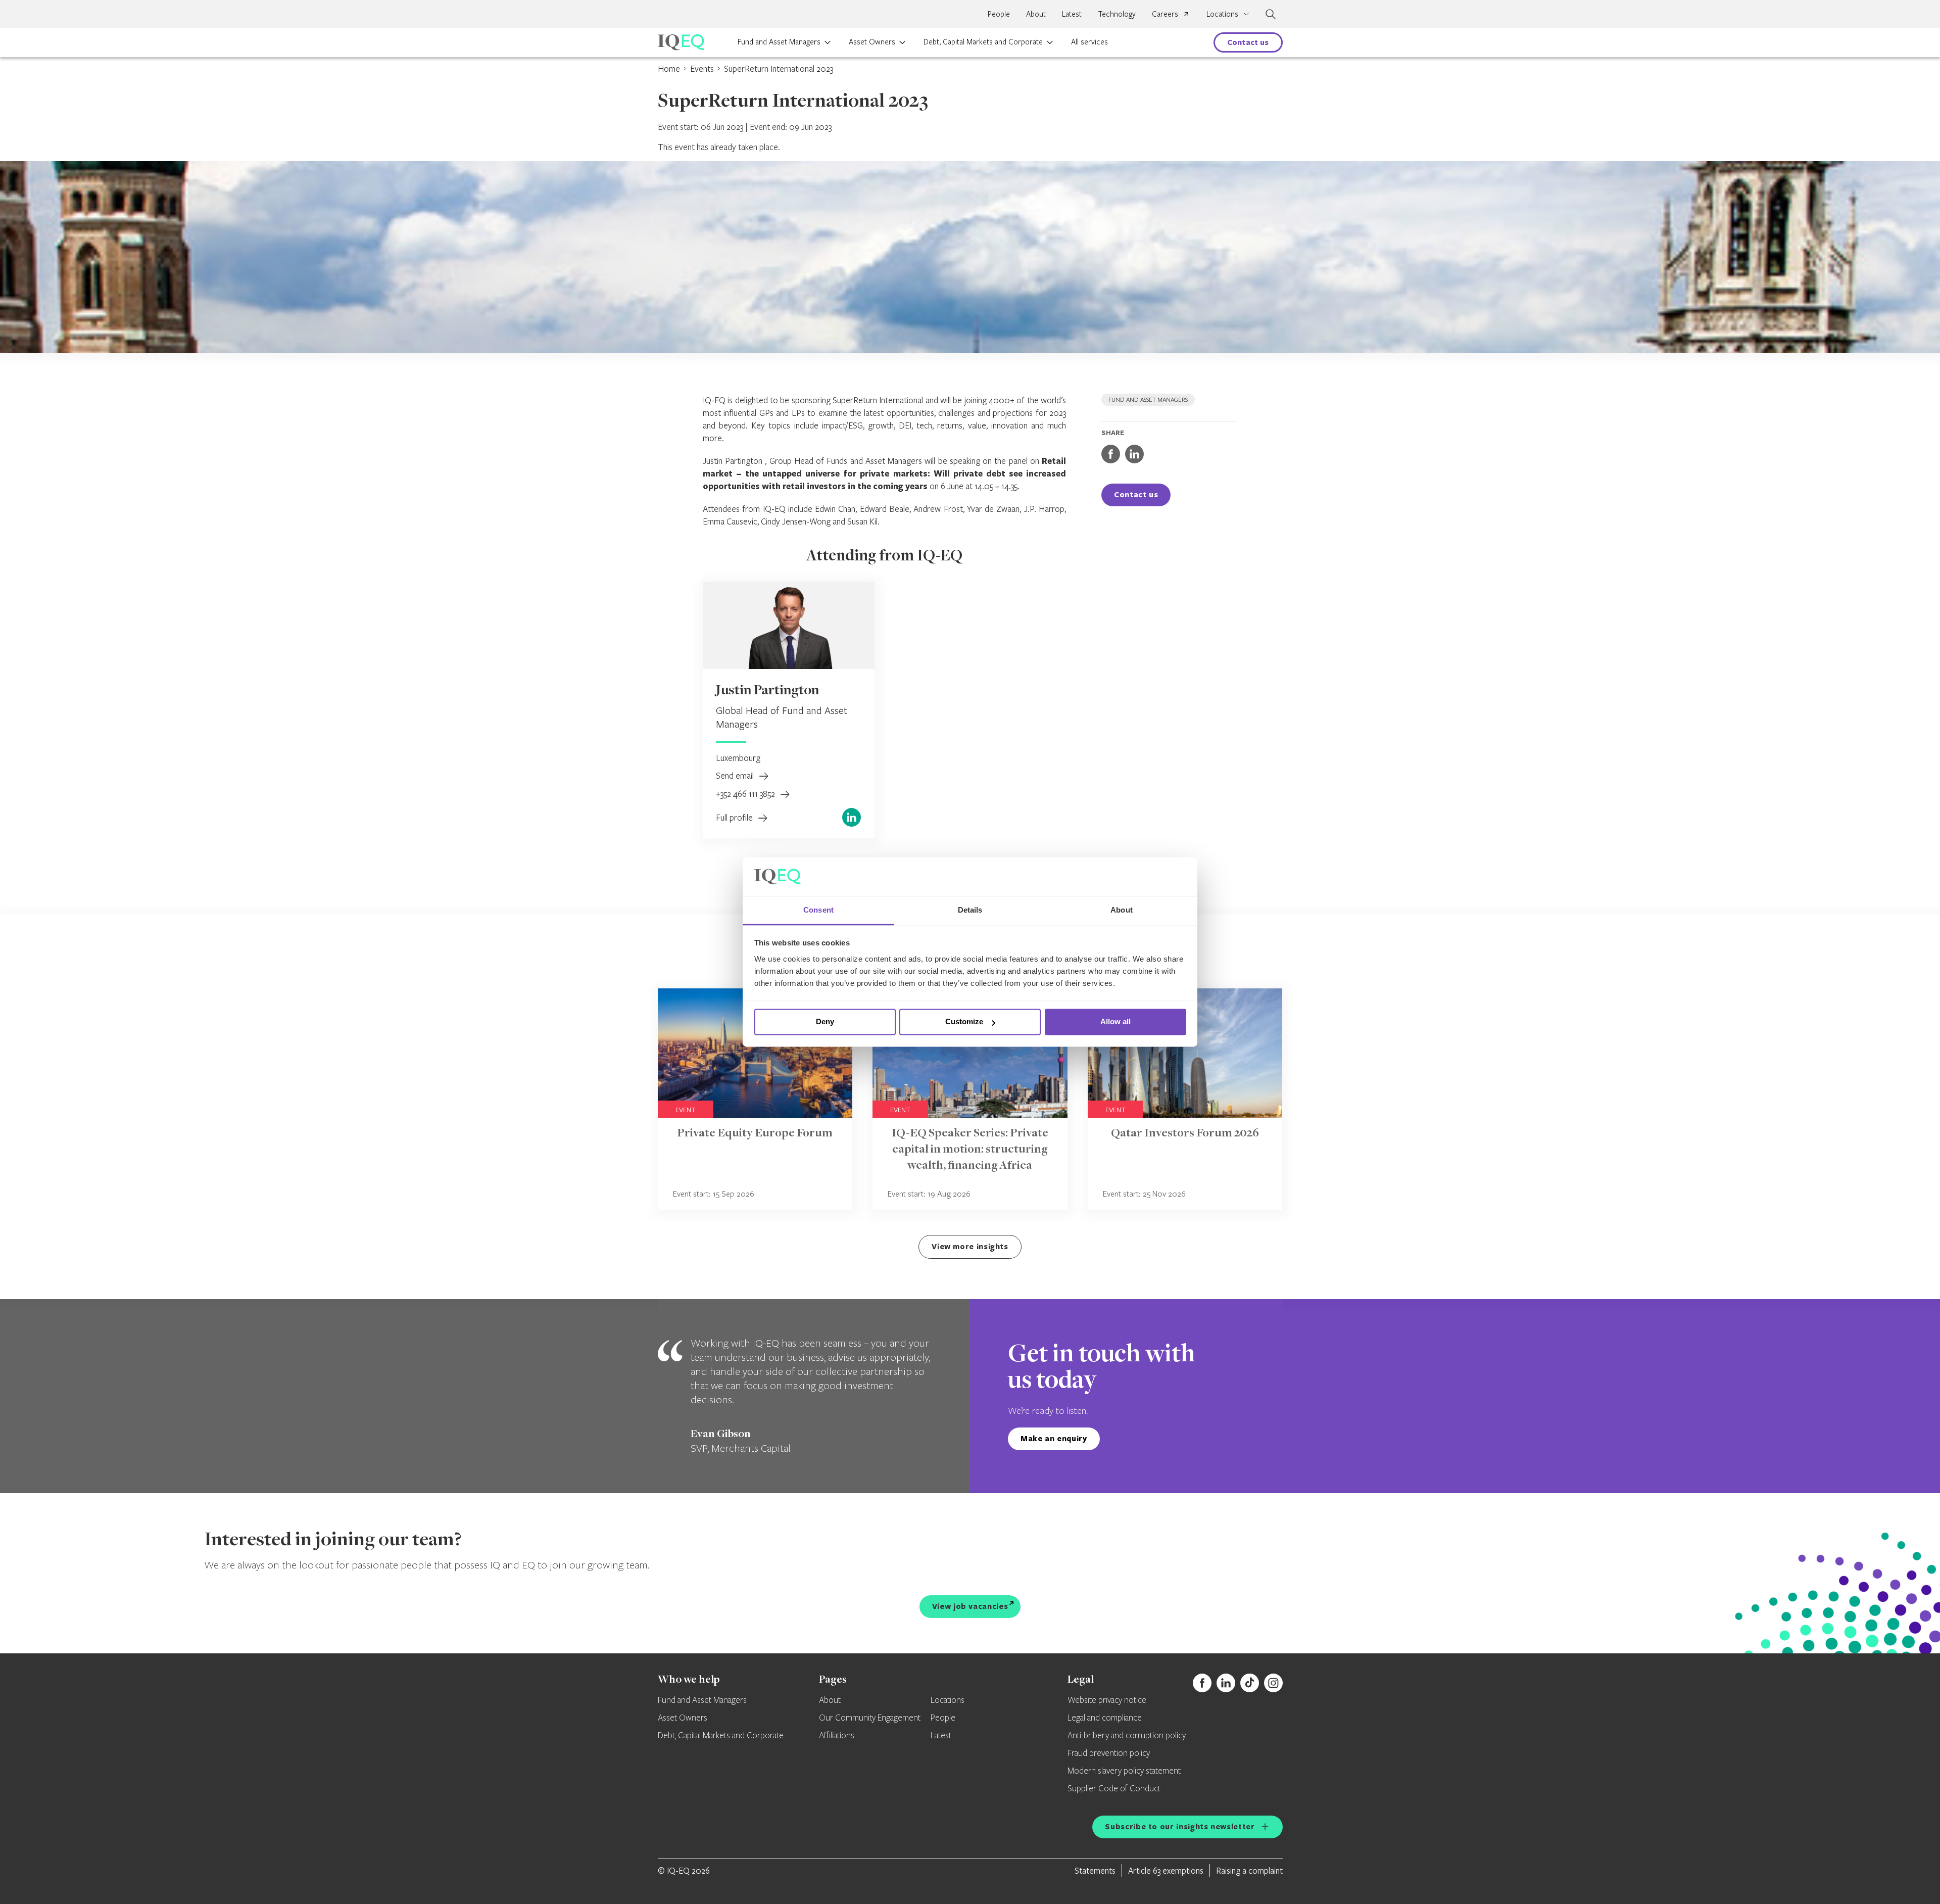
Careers (1165, 14)
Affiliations (837, 1736)
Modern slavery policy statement (1124, 1771)
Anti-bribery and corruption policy (1127, 1736)
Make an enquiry (1054, 1438)
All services (1089, 41)
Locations (948, 1700)
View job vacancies (970, 1606)
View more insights (970, 1246)
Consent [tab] (818, 910)
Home (669, 68)
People (999, 14)
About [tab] (1122, 910)
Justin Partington (767, 691)
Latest (1072, 14)
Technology (1117, 14)
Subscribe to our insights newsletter (1180, 1826)
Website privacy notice (1107, 1700)
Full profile (735, 817)
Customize (964, 1022)
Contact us (1248, 42)
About (1036, 14)
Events (702, 68)
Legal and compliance (1105, 1718)
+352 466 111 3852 (746, 794)
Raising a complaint (1249, 1870)
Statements (1095, 1870)
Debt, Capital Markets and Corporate (983, 41)
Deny (825, 1022)
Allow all (1115, 1022)
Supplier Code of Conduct (1114, 1789)
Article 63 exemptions (1166, 1870)
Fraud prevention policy (1109, 1753)
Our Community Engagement (870, 1718)
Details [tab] (970, 910)
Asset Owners (872, 41)
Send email (736, 775)
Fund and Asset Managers (779, 41)
